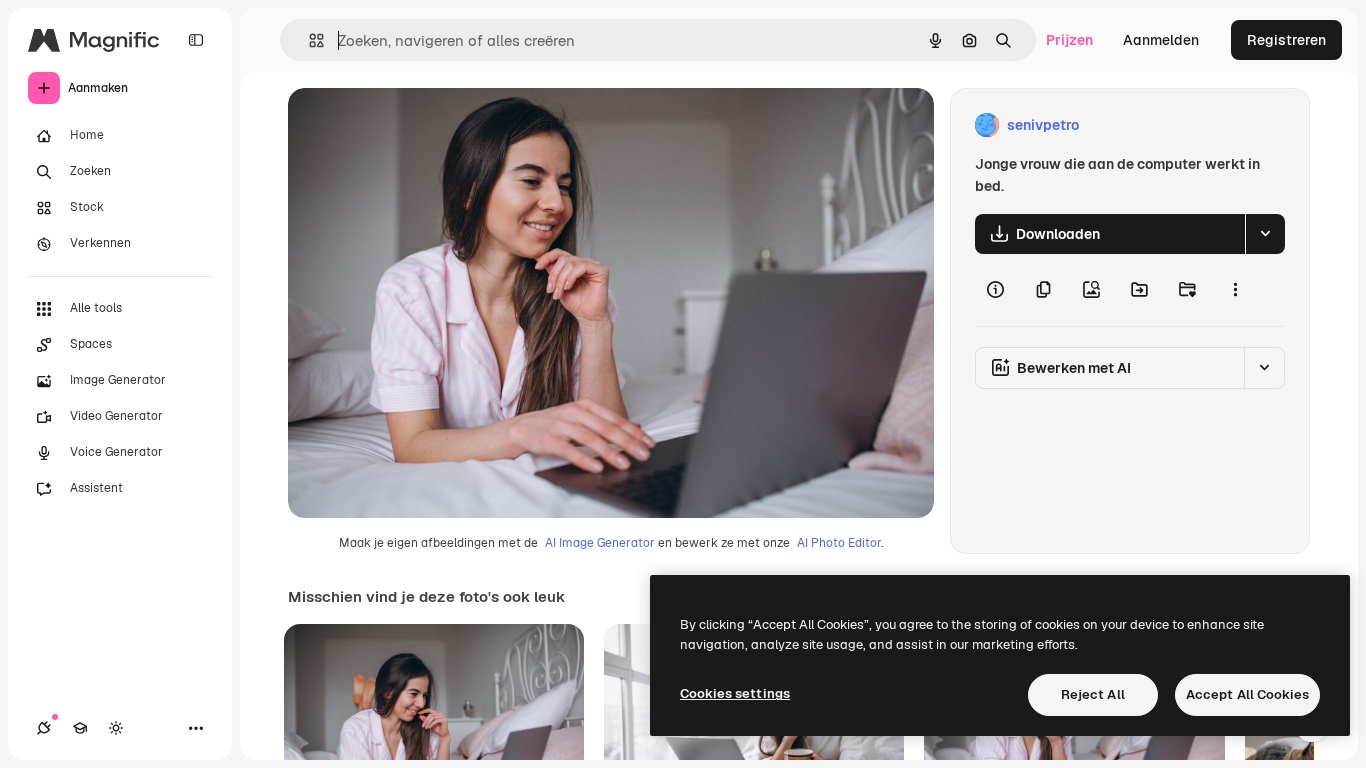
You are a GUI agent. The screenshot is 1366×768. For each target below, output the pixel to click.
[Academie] (80, 728)
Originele (419, 125)
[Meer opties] (1235, 290)
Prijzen (1069, 40)
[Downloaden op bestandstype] (1265, 234)
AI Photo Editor (839, 543)
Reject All (1093, 694)
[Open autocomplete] (308, 40)
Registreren (1286, 40)
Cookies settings (735, 693)
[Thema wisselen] (116, 728)
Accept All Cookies (1247, 694)
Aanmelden (1161, 40)
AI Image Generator (600, 543)
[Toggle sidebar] (196, 40)
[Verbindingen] (44, 728)
